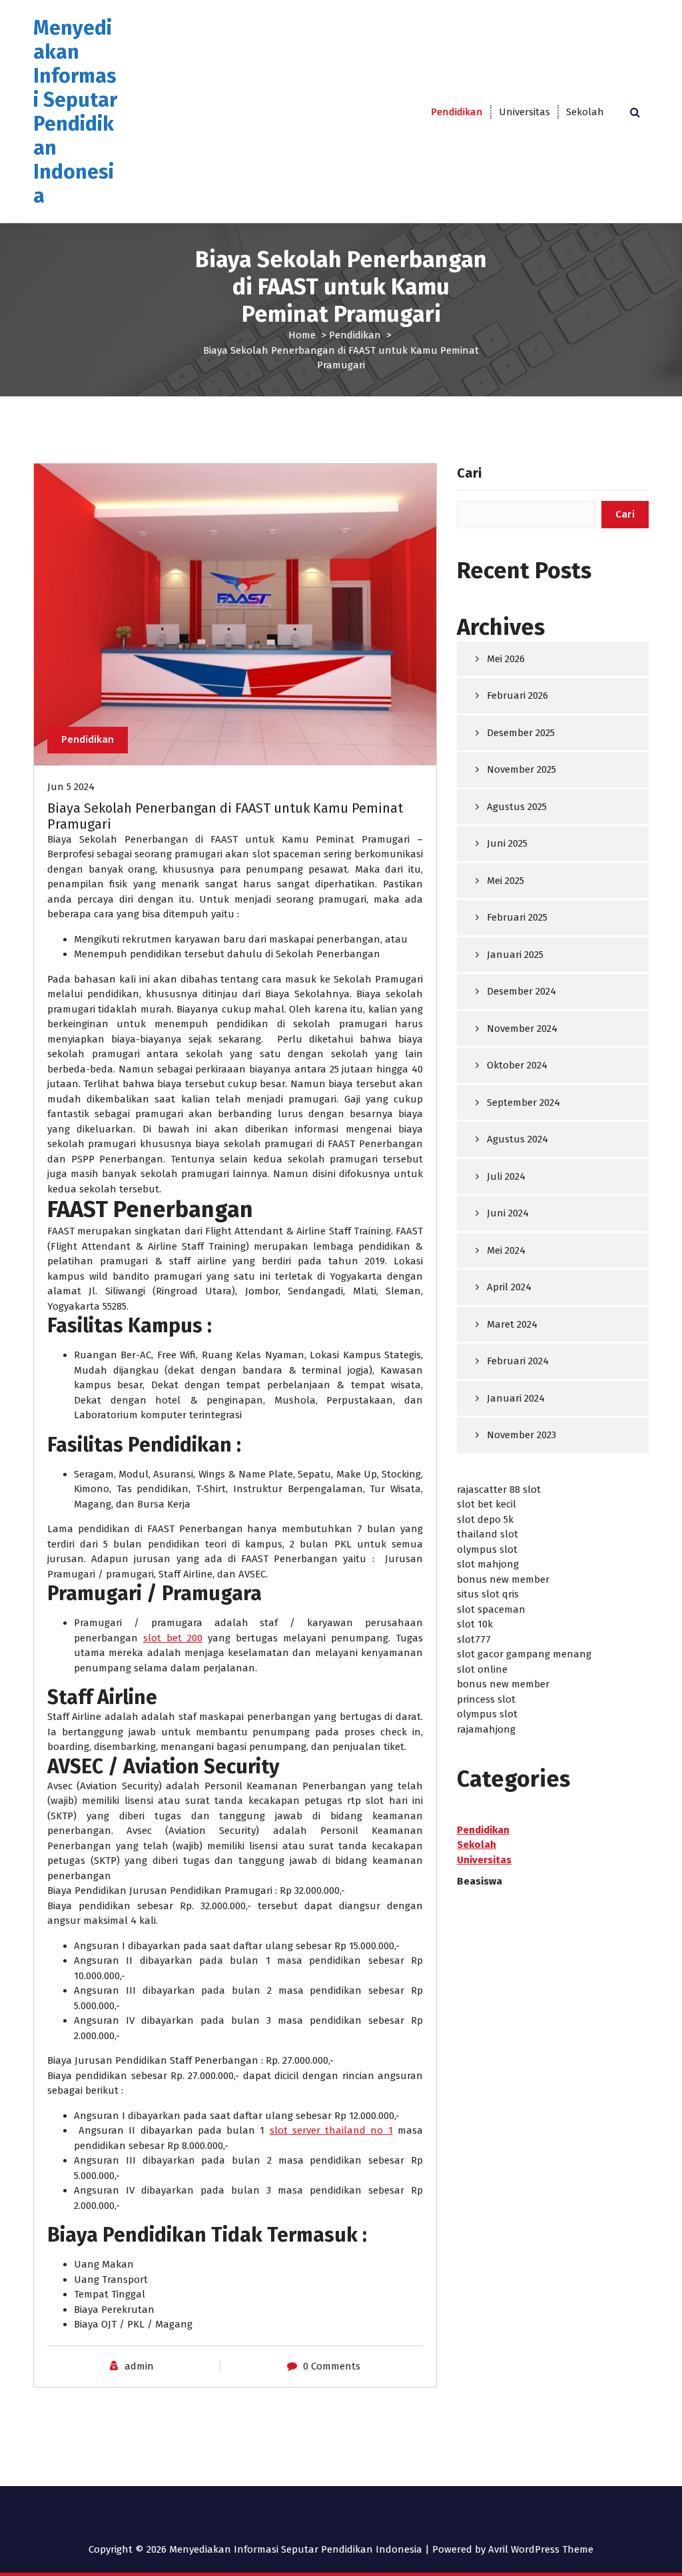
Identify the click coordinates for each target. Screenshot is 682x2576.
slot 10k (475, 1624)
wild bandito (119, 1276)
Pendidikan (457, 112)
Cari (469, 473)
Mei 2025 (506, 881)
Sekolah (585, 112)
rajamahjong (486, 1729)
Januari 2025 (515, 955)
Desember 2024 (521, 991)
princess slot (486, 1699)
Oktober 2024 (517, 1065)
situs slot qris (488, 1594)
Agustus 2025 (517, 807)
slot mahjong (488, 1564)
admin (139, 2366)
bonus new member (503, 1579)
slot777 (474, 1639)
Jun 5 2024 (71, 787)
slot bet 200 (173, 1638)
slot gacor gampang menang (524, 1654)
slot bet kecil (487, 1504)
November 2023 (521, 1435)
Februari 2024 (518, 1361)
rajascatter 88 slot (499, 1490)
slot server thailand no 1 (331, 2130)
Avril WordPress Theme (541, 2549)
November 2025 (521, 769)
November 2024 (522, 1029)
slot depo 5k (485, 1519)
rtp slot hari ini (385, 1801)
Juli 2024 (506, 1176)
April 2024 (509, 1287)
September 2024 (523, 1102)
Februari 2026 (517, 695)
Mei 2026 (506, 659)
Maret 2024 (512, 1324)
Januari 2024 (516, 1398)
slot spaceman (287, 854)
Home (302, 335)
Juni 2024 (508, 1213)
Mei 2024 (506, 1250)
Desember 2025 (521, 733)
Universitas (524, 112)
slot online (482, 1669)
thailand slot (488, 1534)
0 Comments (332, 2366)
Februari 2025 (517, 917)
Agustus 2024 (517, 1139)
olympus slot (487, 1549)
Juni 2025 (507, 843)
